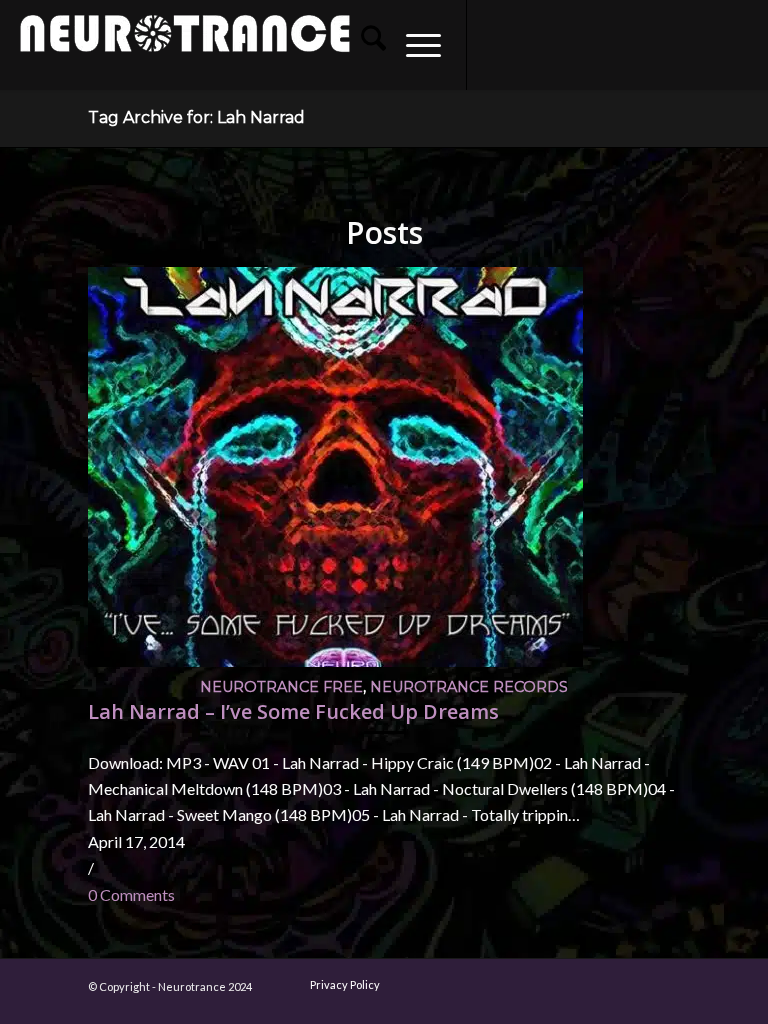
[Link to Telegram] (708, 45)
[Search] (363, 45)
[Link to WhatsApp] (678, 45)
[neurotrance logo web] (185, 55)
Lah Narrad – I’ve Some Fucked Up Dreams (293, 711)
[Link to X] (588, 45)
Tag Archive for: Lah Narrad (196, 117)
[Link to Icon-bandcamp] (738, 45)
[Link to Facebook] (498, 45)
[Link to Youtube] (558, 45)
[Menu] (413, 45)
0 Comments (131, 894)
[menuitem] (363, 45)
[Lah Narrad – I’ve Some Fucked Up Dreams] (335, 660)
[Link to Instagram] (528, 45)
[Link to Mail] (648, 45)
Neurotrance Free (281, 687)
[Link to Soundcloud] (618, 45)
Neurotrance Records (469, 687)
